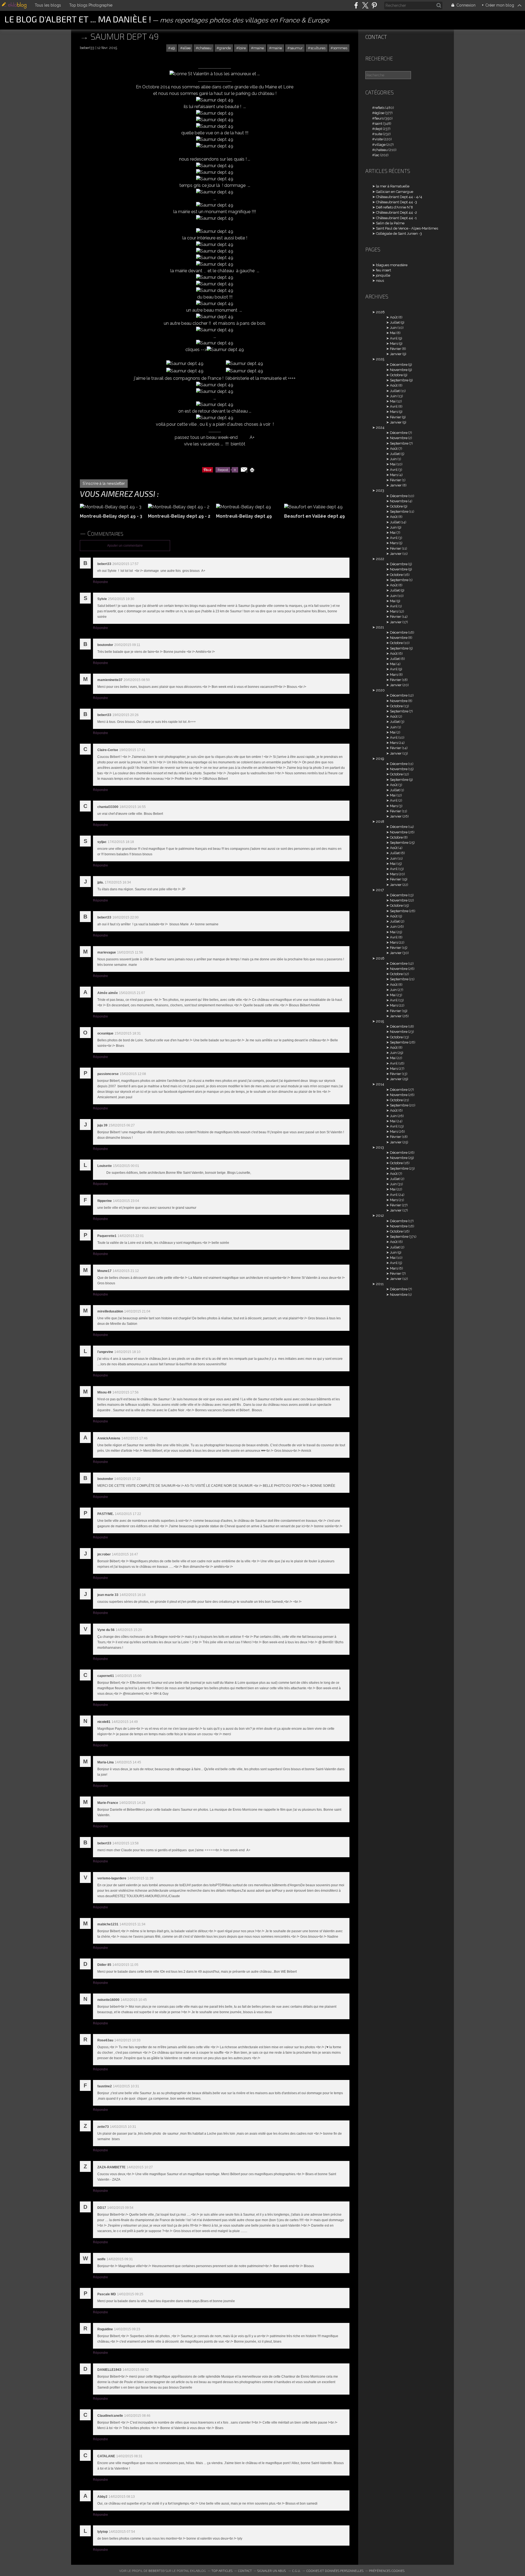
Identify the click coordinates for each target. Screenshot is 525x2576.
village (380, 145)
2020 (380, 690)
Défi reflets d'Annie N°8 (394, 207)
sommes (340, 48)
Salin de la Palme (390, 223)
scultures (318, 48)
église (379, 113)
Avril (394, 338)
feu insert (383, 270)
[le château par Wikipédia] (215, 100)
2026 (380, 312)
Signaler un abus (272, 2571)
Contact (376, 37)
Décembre (399, 365)
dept (378, 129)
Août (394, 317)
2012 (380, 1215)
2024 (380, 428)
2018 (380, 822)
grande (225, 48)
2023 (380, 490)
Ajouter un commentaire (125, 546)
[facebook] (356, 5)
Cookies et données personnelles (335, 2571)
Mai (393, 333)
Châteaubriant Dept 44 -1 (396, 218)
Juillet (395, 322)
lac (377, 155)
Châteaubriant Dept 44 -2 (396, 212)
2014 (380, 1084)
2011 (380, 1284)
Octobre (396, 375)
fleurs (379, 118)
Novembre (399, 370)
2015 (380, 1021)
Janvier (396, 354)
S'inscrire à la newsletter (104, 483)
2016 (380, 958)
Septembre (399, 380)
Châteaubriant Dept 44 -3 (396, 202)
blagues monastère (392, 265)
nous (380, 281)
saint (378, 124)
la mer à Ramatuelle (393, 186)
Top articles (222, 2571)
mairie (277, 48)
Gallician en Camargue (395, 192)
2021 (380, 627)
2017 (380, 890)
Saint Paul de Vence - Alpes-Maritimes (407, 228)
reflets (380, 108)
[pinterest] (374, 5)
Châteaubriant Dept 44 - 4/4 (399, 197)
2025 (380, 359)
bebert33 (157, 2571)
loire (242, 48)
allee (187, 48)
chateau (205, 48)
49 (173, 48)
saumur (296, 48)
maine (259, 48)
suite (378, 134)
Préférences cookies (387, 2571)
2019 (380, 759)
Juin (393, 328)
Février (396, 349)
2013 (380, 1147)
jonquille (383, 275)
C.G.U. (296, 2571)
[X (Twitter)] (365, 5)
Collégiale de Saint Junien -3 (399, 234)
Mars (394, 344)
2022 (380, 559)
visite (379, 139)
